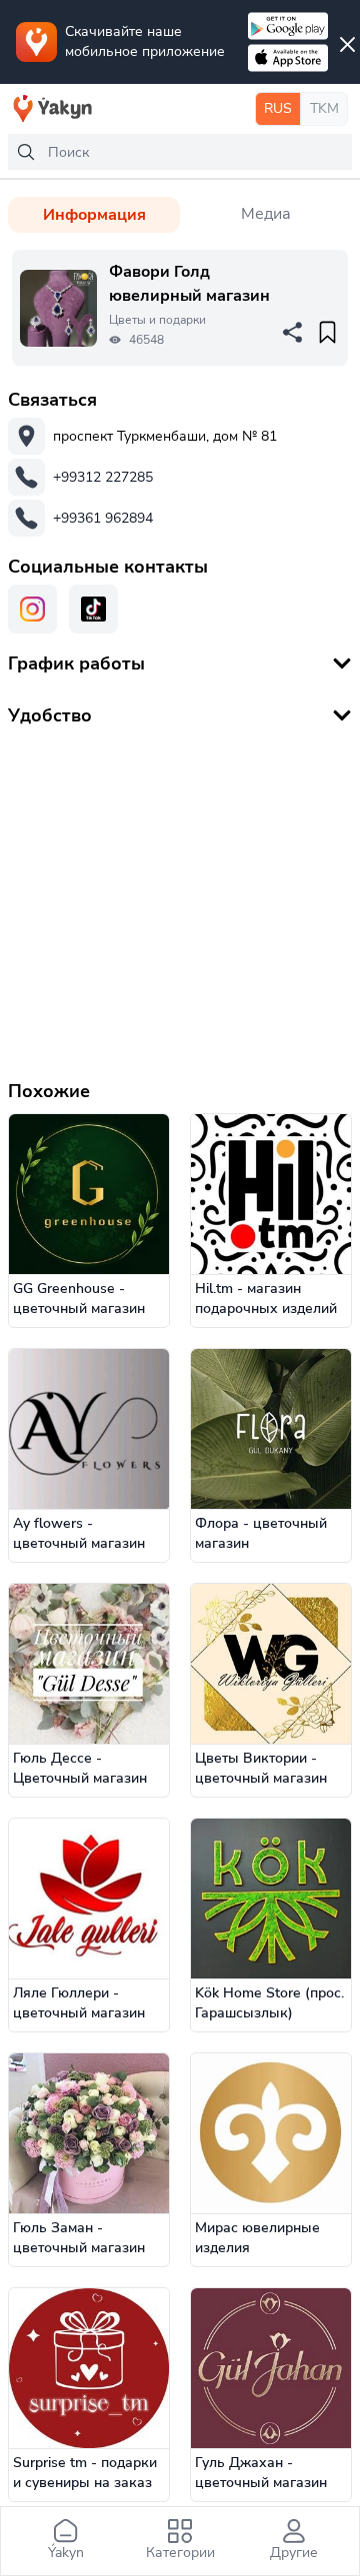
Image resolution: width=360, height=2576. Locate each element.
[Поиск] (26, 152)
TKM (324, 108)
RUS (278, 108)
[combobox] (180, 152)
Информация (94, 215)
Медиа (266, 214)
